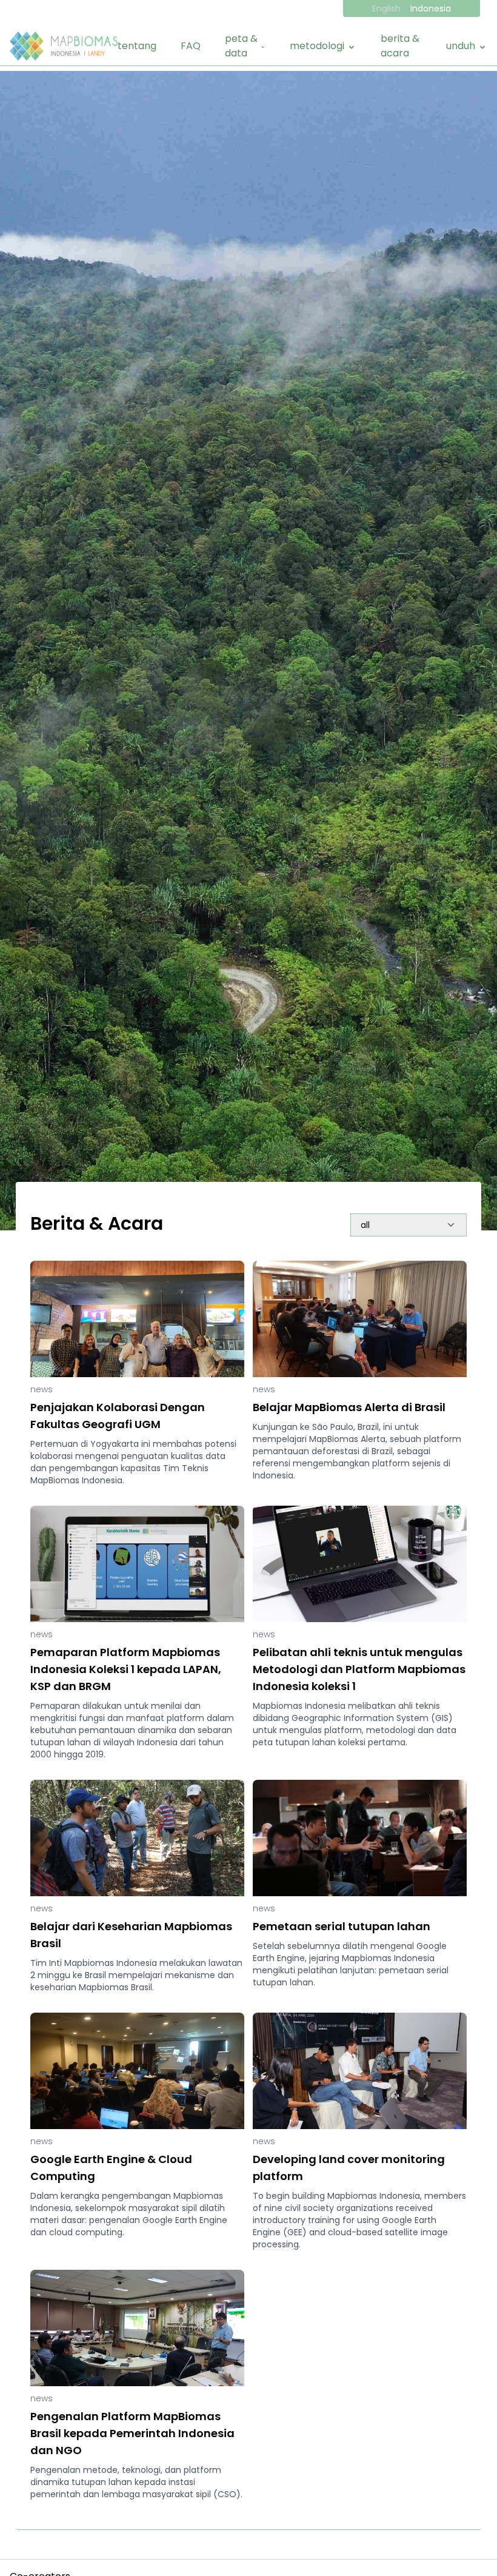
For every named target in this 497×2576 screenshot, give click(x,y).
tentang (137, 46)
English (386, 8)
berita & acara (400, 46)
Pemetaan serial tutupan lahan (342, 1926)
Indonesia (431, 8)
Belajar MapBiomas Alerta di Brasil (349, 1407)
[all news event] (409, 1224)
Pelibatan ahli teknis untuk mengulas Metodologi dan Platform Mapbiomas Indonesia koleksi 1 (359, 1669)
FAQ (191, 46)
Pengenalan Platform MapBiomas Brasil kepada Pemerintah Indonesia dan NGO (132, 2433)
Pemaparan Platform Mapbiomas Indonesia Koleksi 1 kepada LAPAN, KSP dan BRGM (126, 1669)
